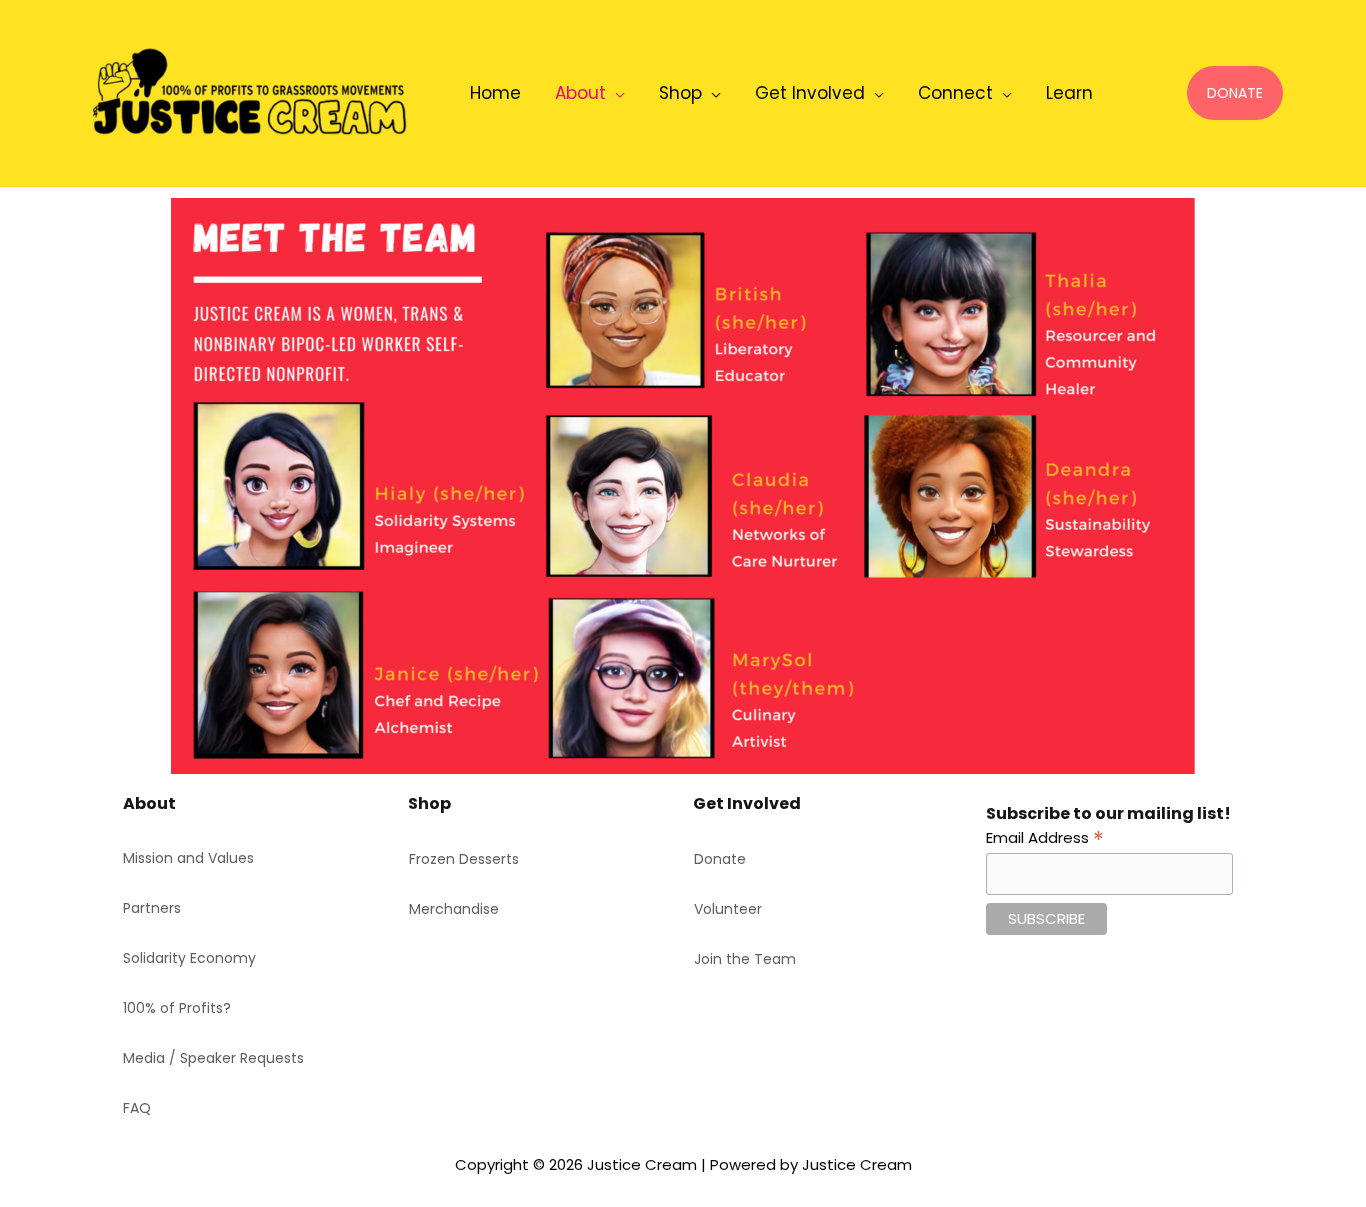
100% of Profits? (177, 1008)
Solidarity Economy (189, 958)
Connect (955, 93)
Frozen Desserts (464, 859)
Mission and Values (188, 858)
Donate (720, 859)
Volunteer (728, 909)
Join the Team (745, 959)
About (580, 93)
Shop (680, 93)
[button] (1235, 93)
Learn (1069, 93)
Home (495, 93)
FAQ (137, 1108)
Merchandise (454, 909)
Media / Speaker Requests (213, 1058)
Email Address (1045, 837)
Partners (152, 908)
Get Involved (810, 93)
